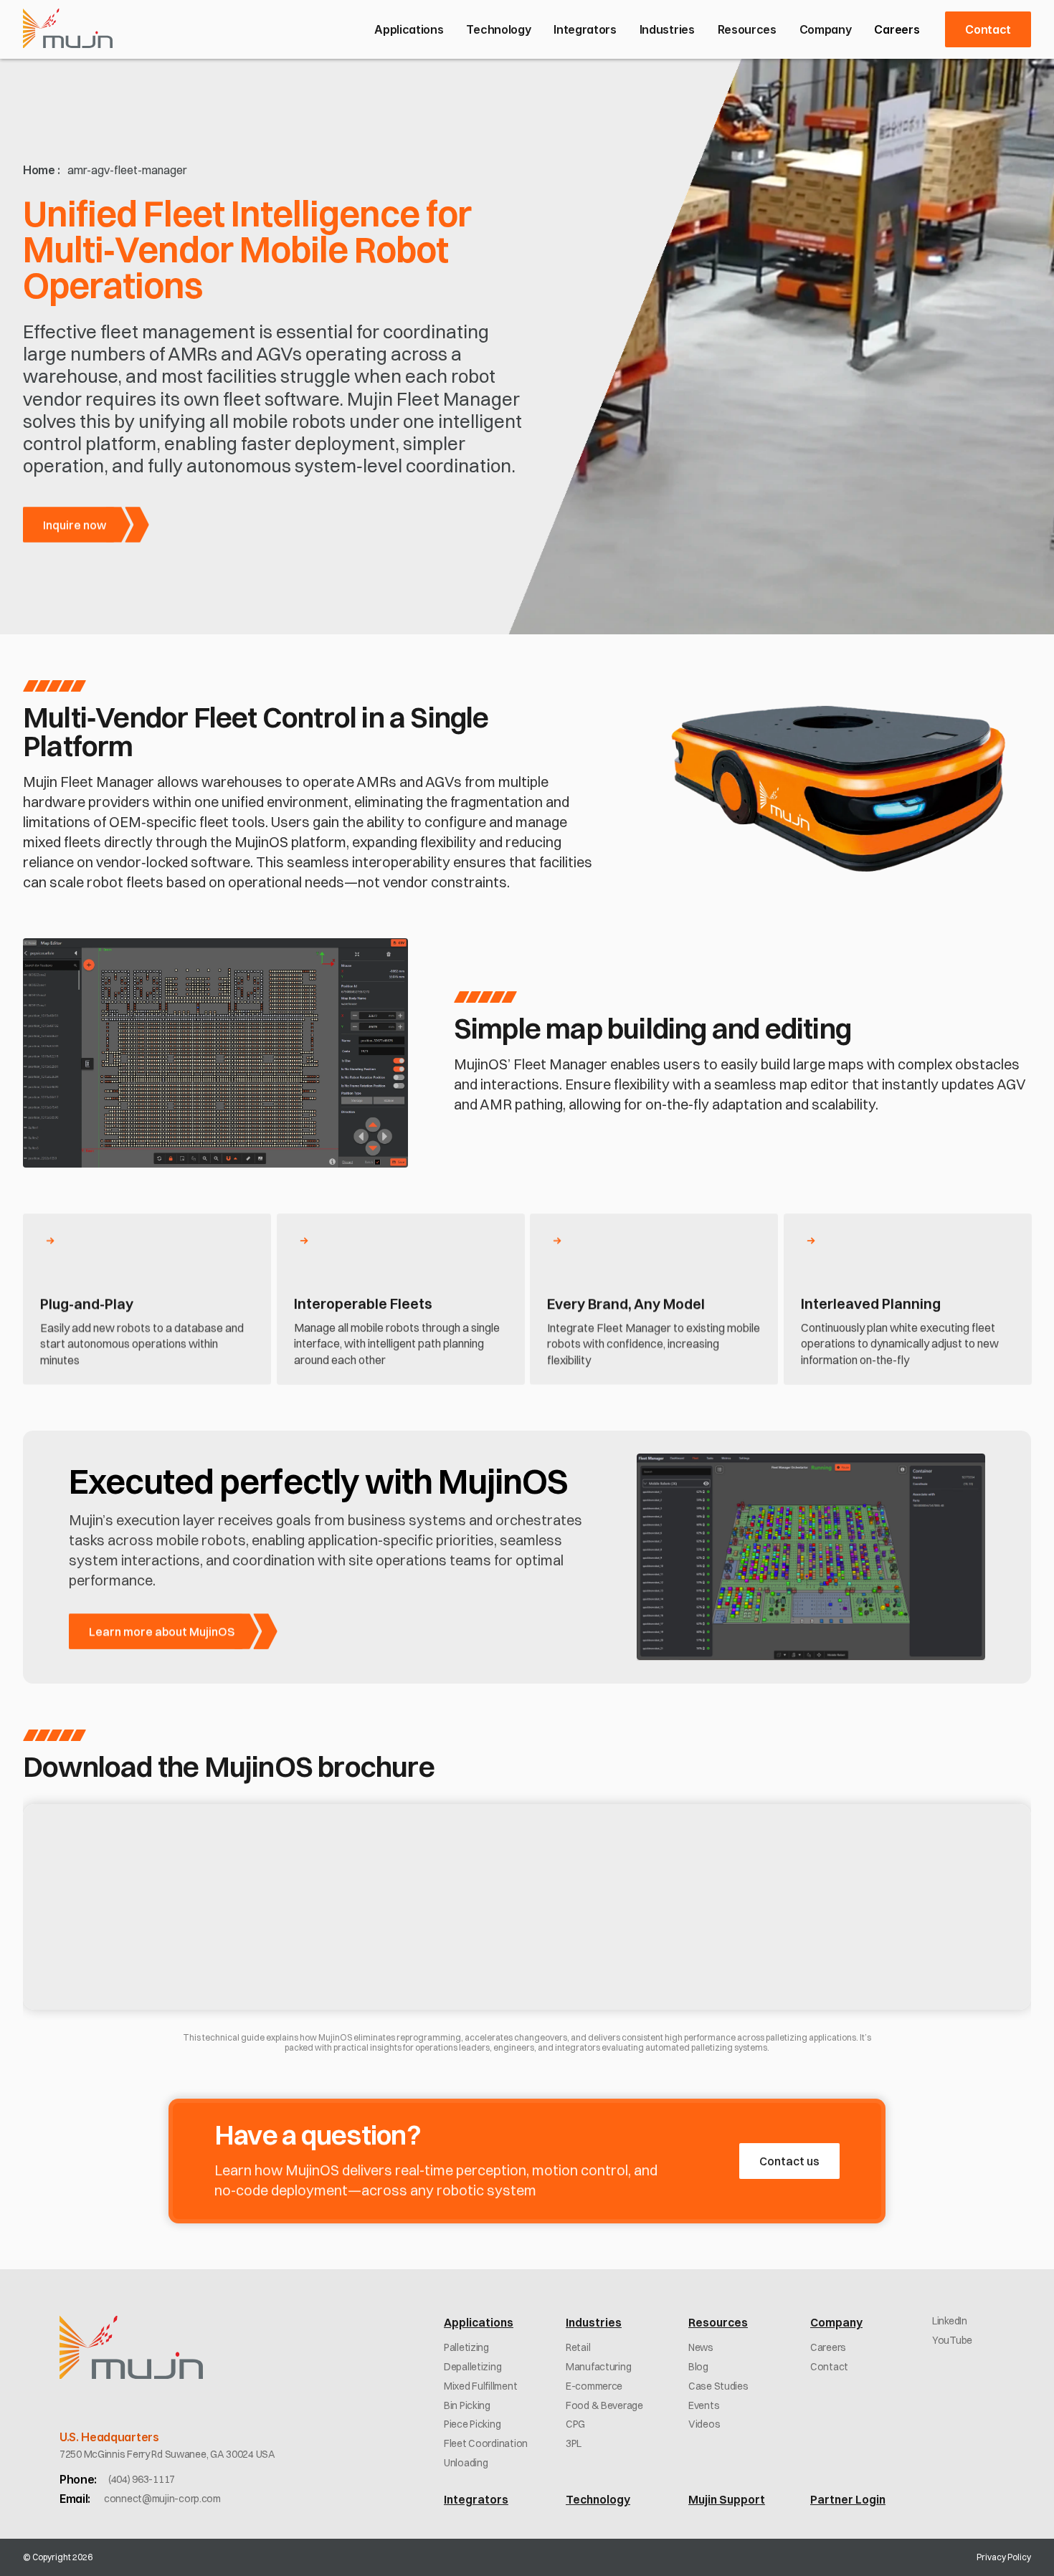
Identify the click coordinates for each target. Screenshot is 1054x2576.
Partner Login (848, 2499)
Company (836, 2322)
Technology (598, 2499)
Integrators (476, 2499)
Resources (718, 2322)
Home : (42, 170)
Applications (479, 2322)
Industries (594, 2322)
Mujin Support (727, 2499)
